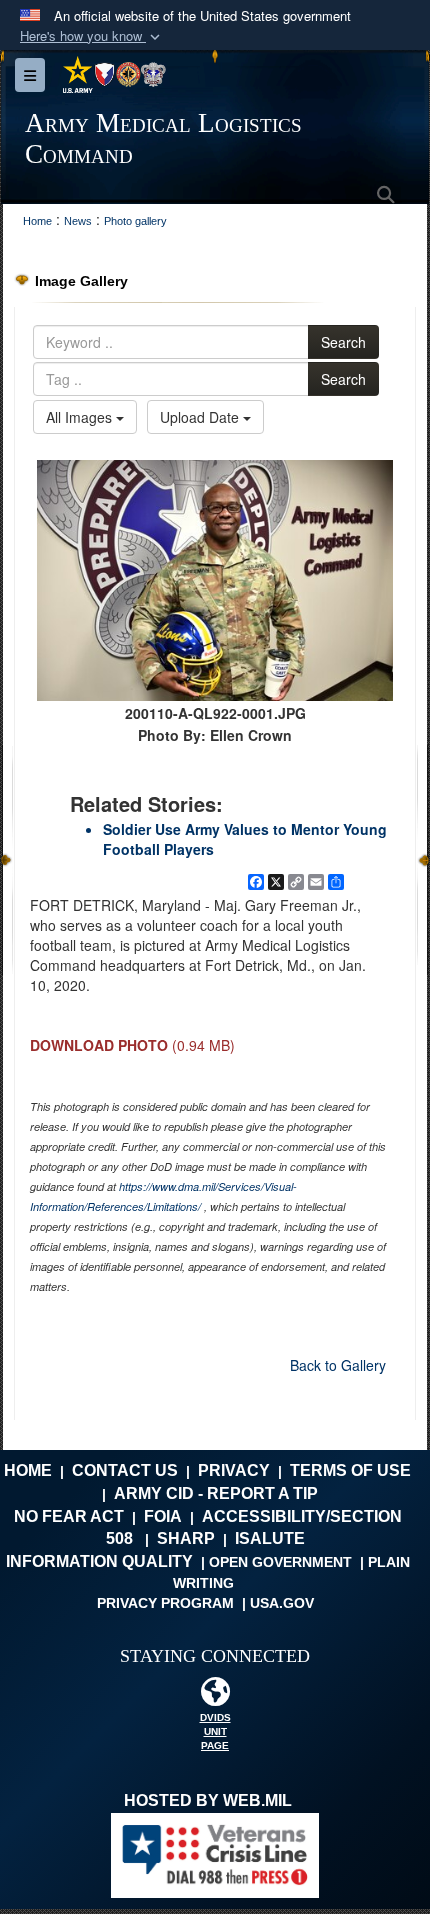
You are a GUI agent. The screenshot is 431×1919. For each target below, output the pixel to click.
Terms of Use (350, 1470)
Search (343, 342)
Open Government (280, 1562)
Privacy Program (165, 1603)
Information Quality (99, 1561)
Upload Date (201, 417)
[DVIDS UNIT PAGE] (215, 1696)
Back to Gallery (338, 1365)
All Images (81, 417)
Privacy (234, 1470)
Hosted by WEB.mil (208, 1800)
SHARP (186, 1538)
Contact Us (125, 1470)
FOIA (163, 1516)
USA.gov (282, 1603)
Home (28, 1470)
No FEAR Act (69, 1516)
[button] (92, 36)
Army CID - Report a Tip (216, 1493)
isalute (270, 1538)
